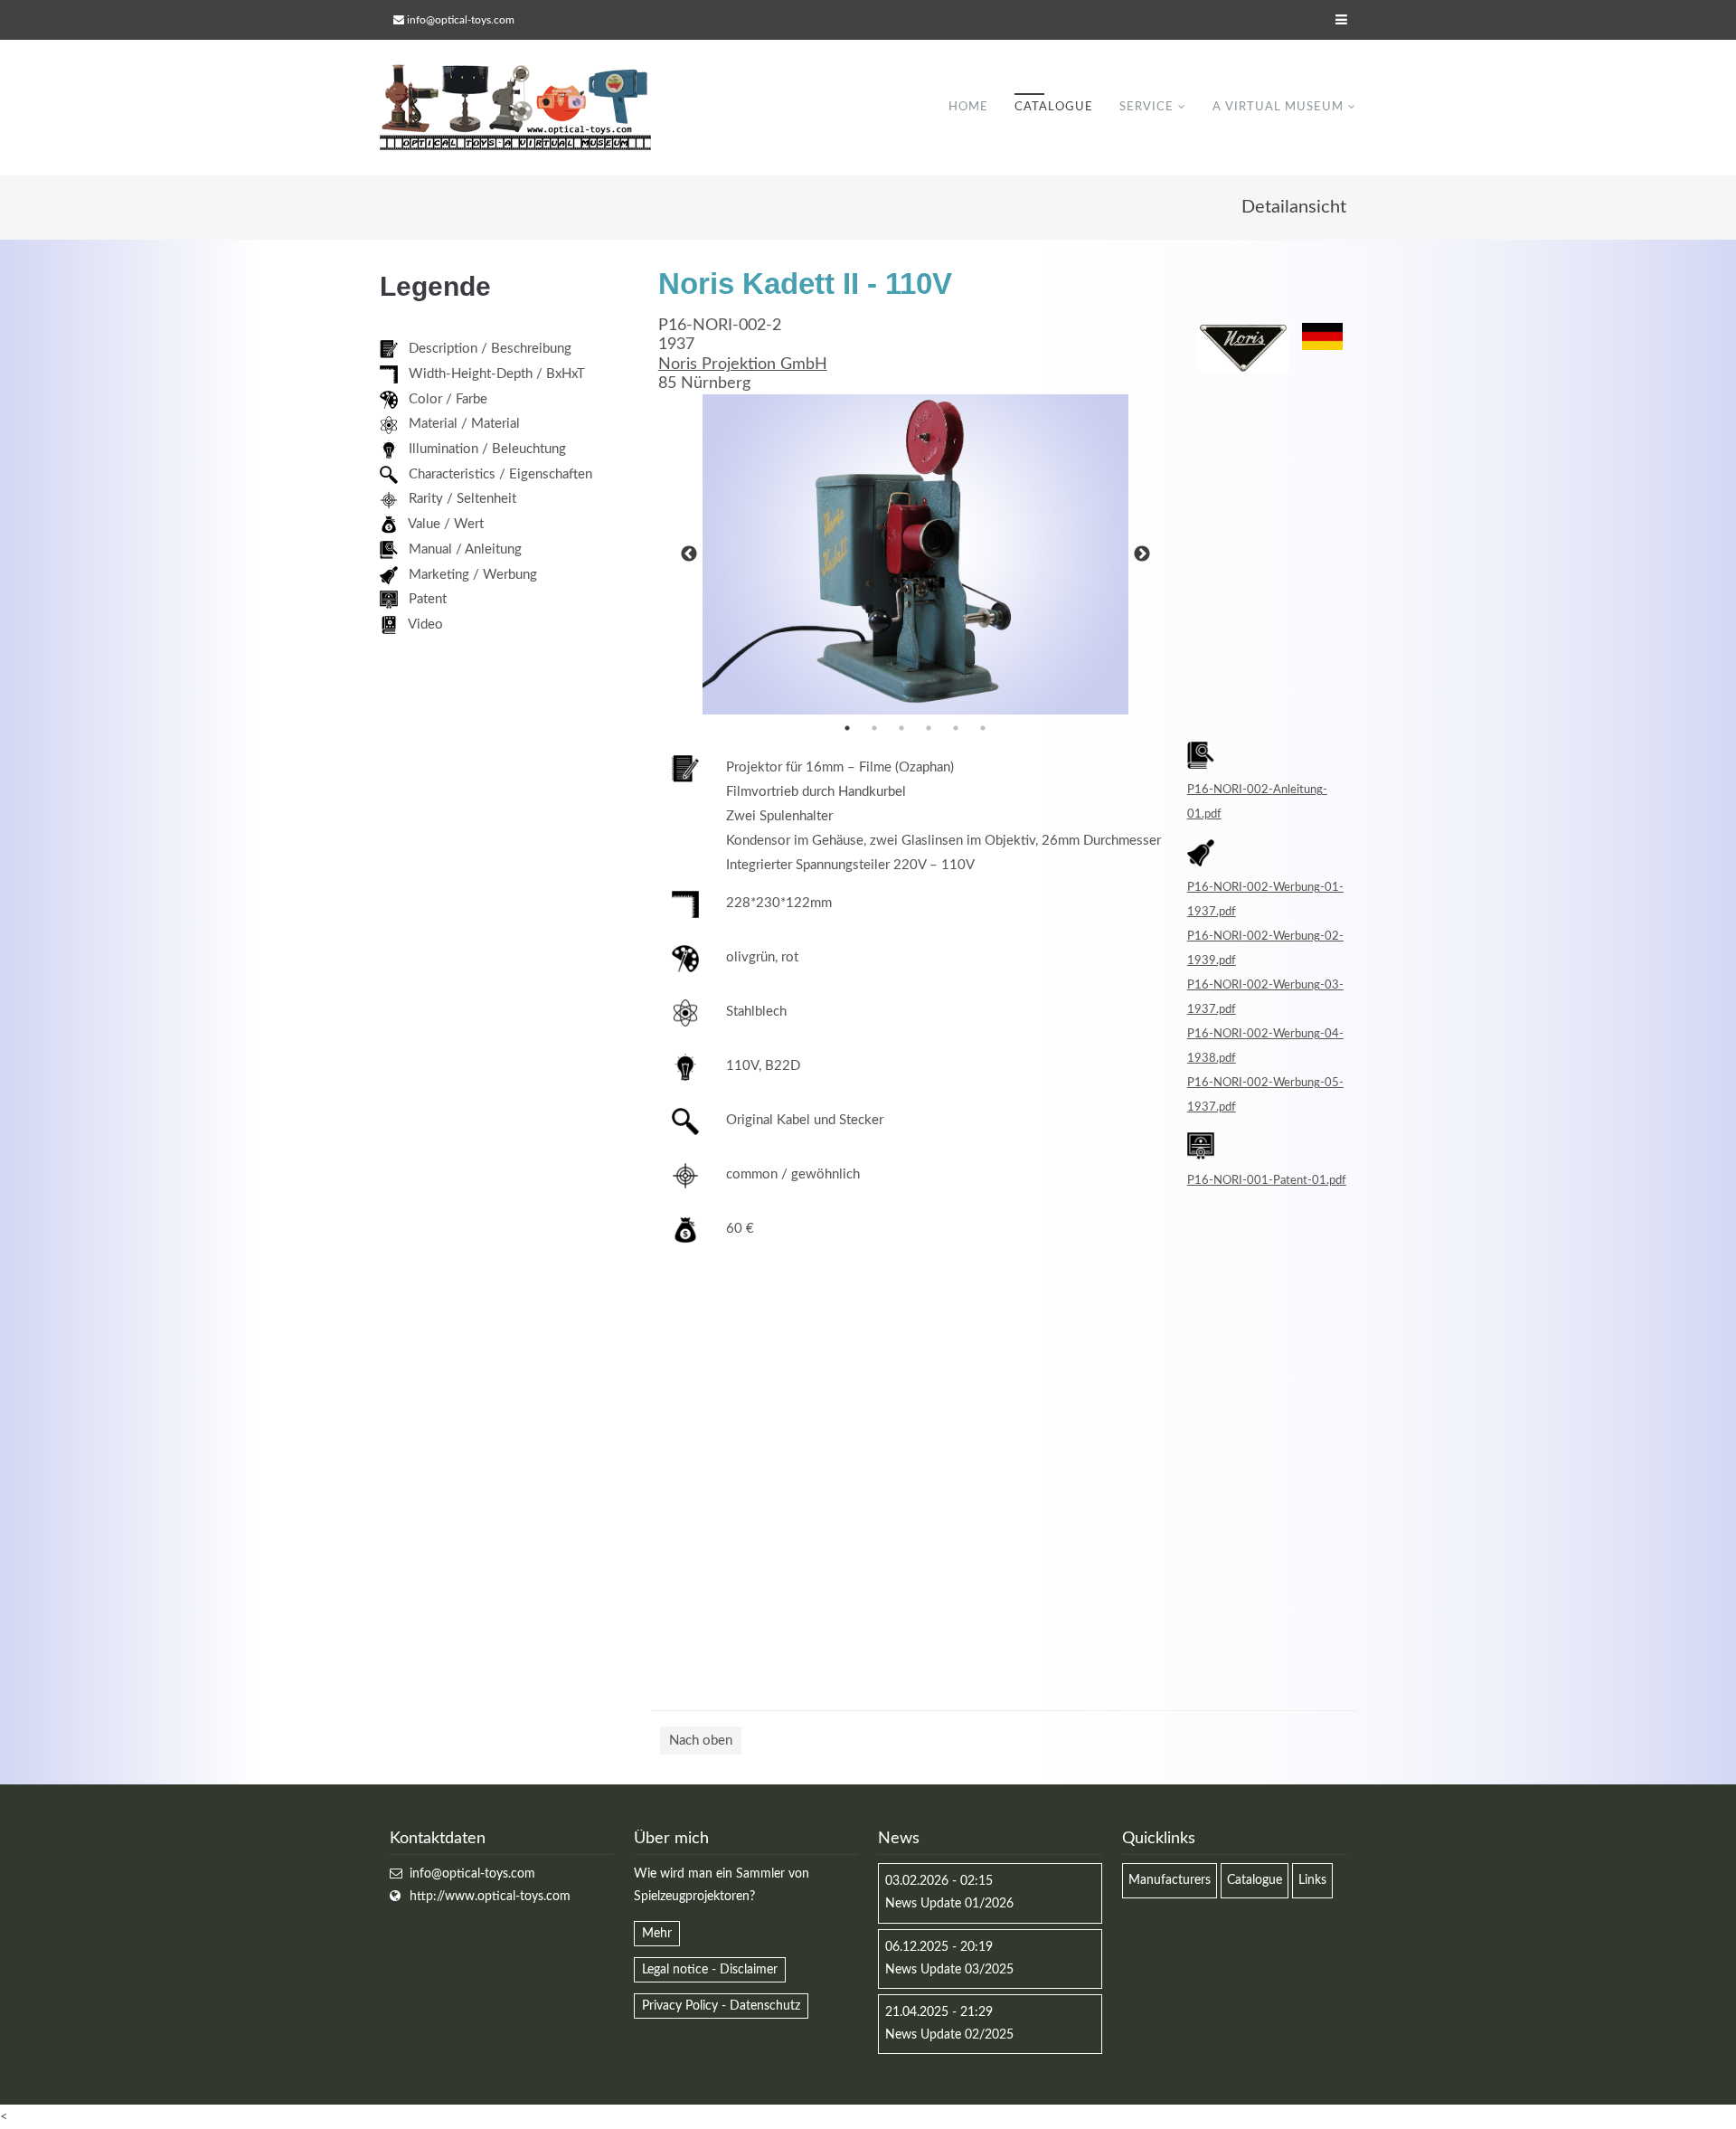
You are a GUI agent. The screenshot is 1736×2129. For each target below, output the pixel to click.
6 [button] (983, 728)
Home (968, 107)
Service (1146, 107)
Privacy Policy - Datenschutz (721, 2006)
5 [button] (956, 728)
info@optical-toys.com (461, 20)
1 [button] (847, 728)
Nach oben (701, 1741)
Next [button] (1142, 554)
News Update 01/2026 (949, 1904)
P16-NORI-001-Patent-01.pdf (1267, 1180)
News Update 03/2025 (949, 1970)
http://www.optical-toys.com (490, 1897)
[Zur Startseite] (515, 108)
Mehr (657, 1934)
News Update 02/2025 (949, 2035)
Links (1312, 1880)
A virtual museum (1278, 107)
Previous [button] (689, 554)
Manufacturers (1170, 1880)
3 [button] (901, 728)
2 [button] (874, 728)
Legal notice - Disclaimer (710, 1970)
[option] (916, 554)
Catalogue (1054, 107)
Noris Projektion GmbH (743, 364)
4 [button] (929, 728)
